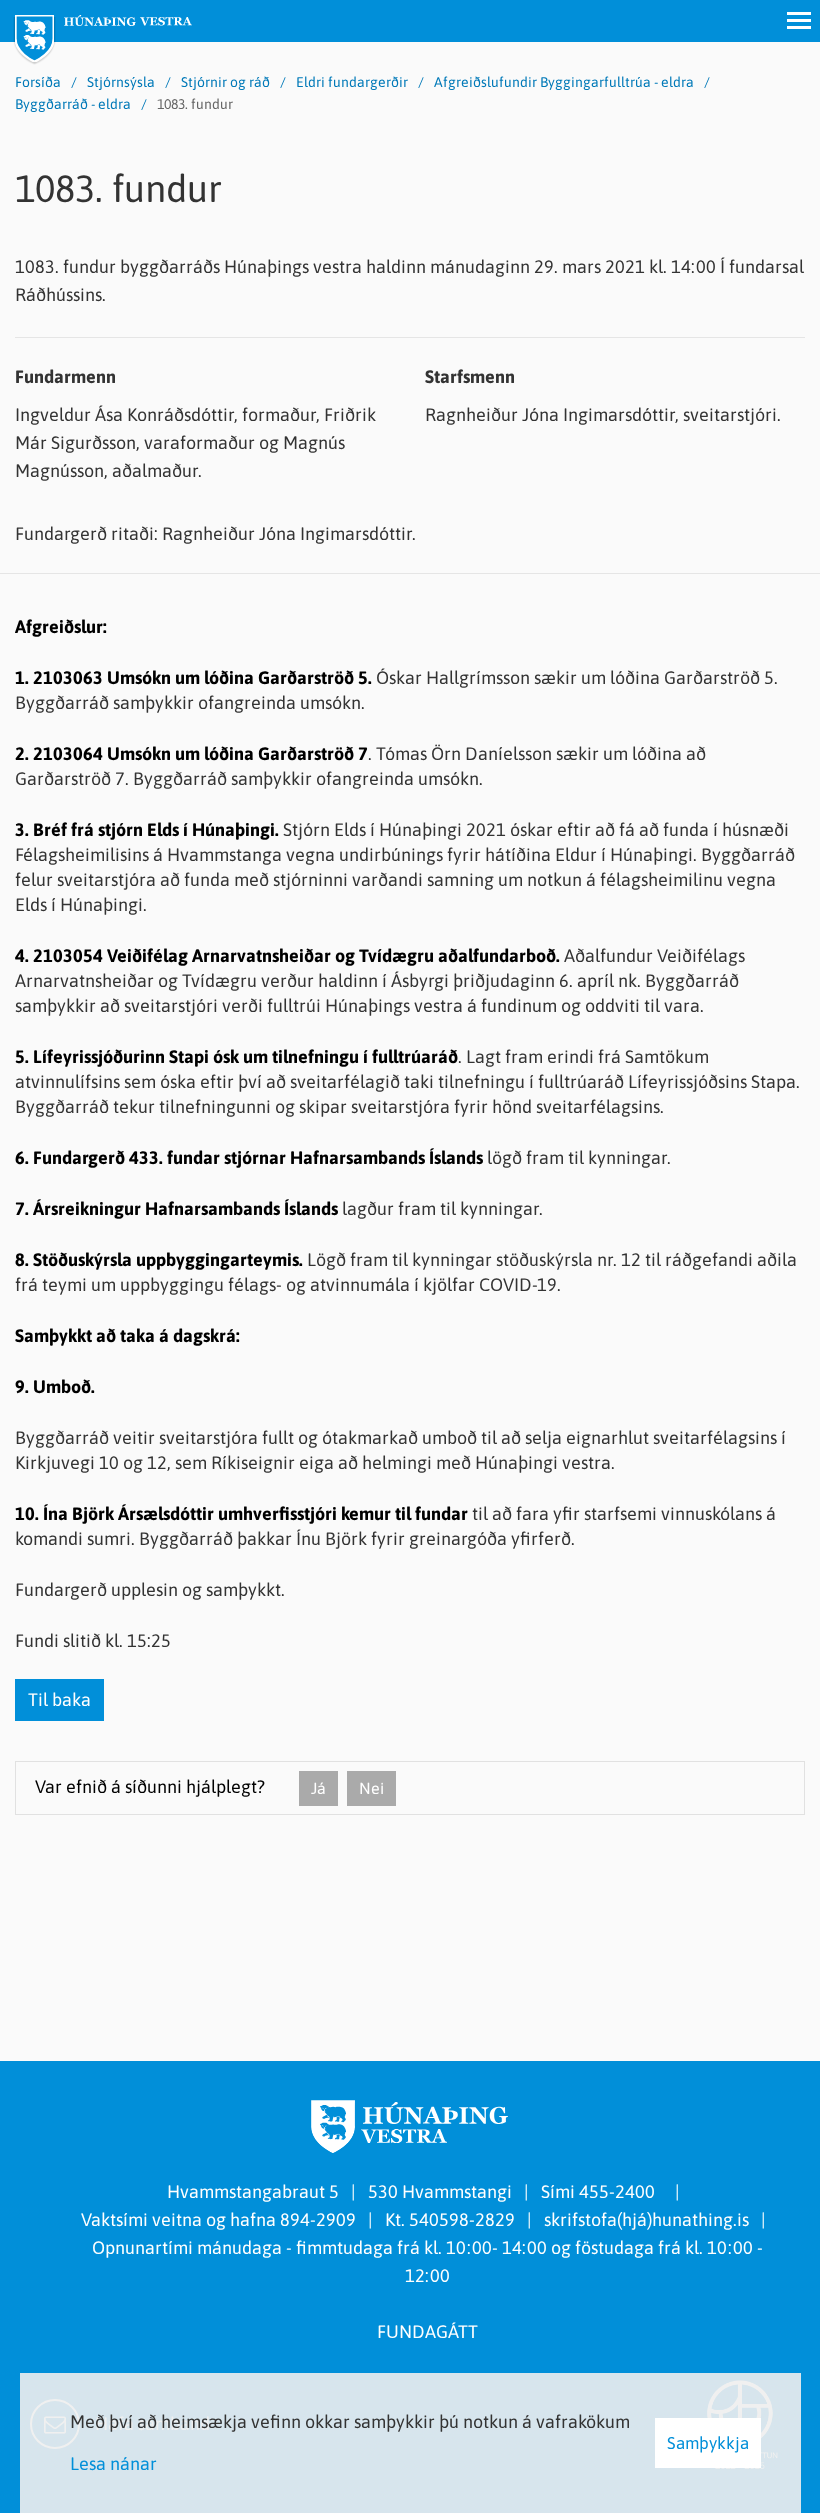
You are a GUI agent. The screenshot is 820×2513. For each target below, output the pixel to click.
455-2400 (621, 2191)
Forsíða (38, 82)
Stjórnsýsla (121, 82)
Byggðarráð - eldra (73, 104)
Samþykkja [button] (708, 2443)
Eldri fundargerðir (352, 82)
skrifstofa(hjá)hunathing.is (646, 2219)
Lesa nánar (113, 2463)
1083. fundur (195, 104)
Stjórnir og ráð (225, 82)
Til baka (59, 1699)
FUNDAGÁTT (427, 2331)
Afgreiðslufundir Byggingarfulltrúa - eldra (564, 82)
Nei (371, 1788)
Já (318, 1788)
